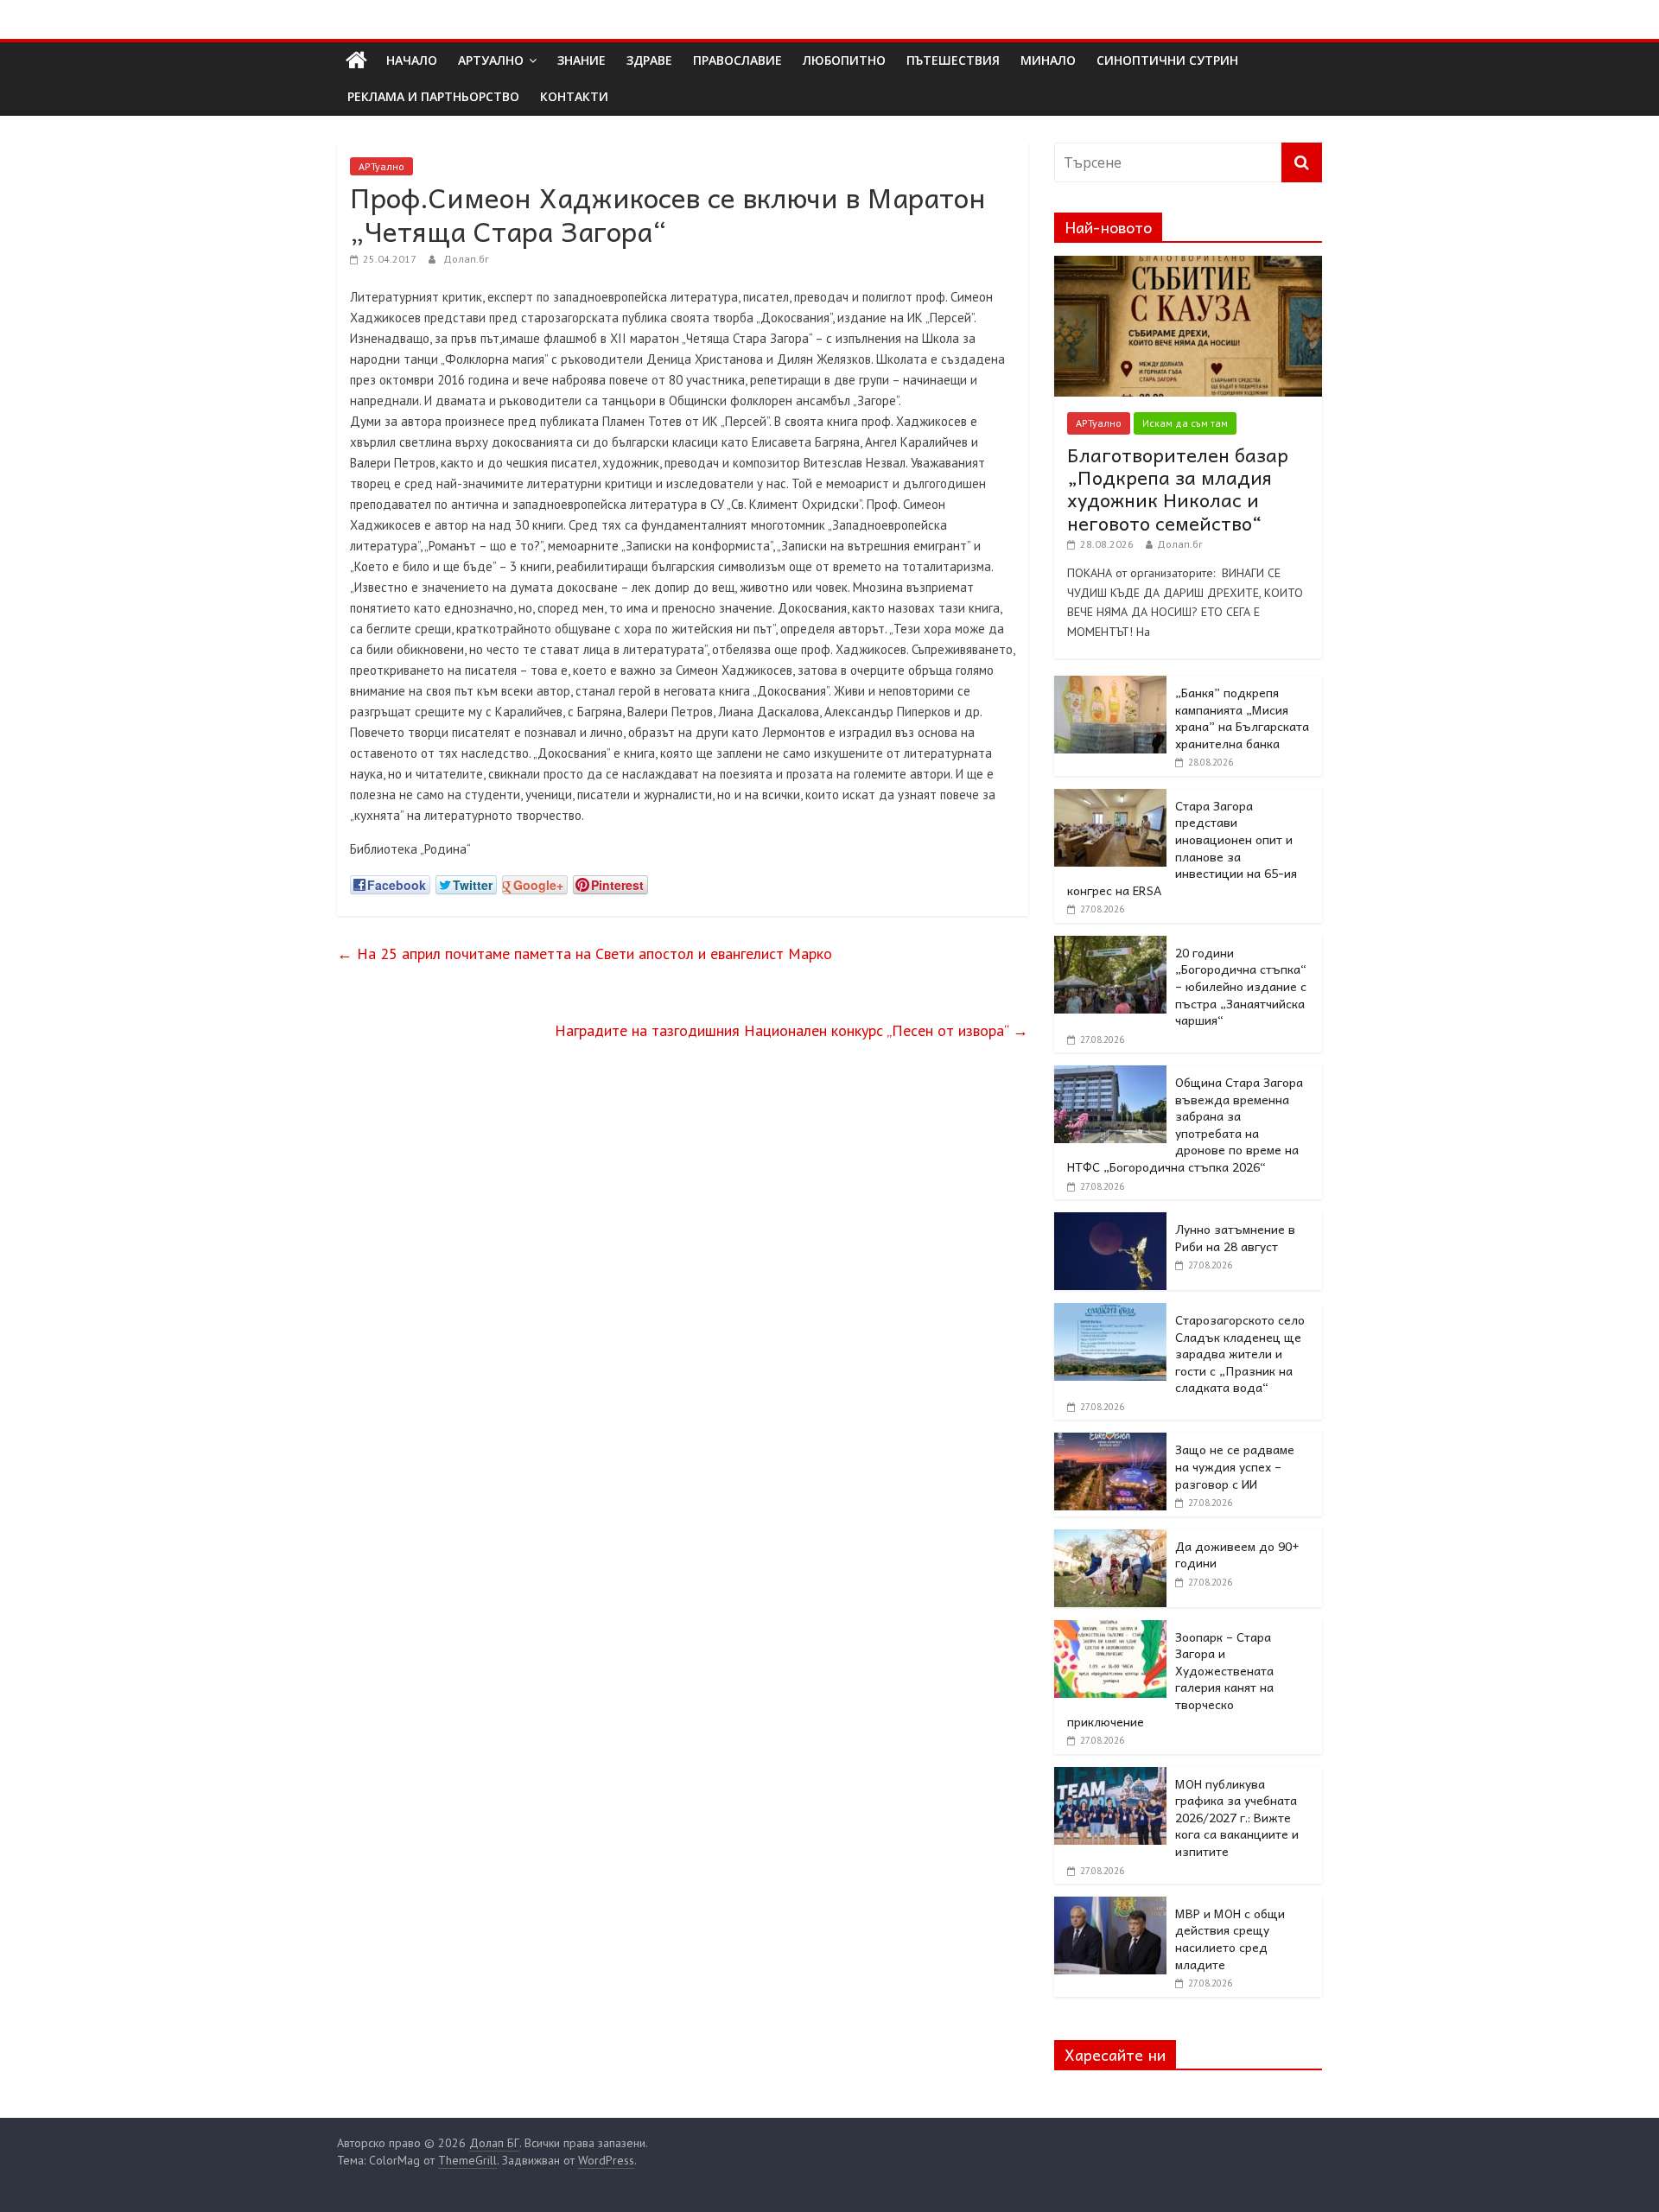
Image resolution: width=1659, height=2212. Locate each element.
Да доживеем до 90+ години (1237, 1554)
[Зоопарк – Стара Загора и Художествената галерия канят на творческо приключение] (1110, 1630)
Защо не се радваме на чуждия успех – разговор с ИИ (1235, 1466)
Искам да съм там (1185, 423)
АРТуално (491, 60)
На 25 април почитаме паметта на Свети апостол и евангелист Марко (585, 953)
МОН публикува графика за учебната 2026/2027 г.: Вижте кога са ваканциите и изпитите (1237, 1817)
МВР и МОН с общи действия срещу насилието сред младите (1230, 1939)
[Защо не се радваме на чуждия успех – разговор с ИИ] (1110, 1442)
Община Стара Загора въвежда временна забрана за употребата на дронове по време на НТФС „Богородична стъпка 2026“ (1185, 1124)
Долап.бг (466, 259)
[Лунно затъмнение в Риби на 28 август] (1110, 1222)
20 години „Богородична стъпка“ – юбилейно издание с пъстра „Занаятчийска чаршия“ (1241, 986)
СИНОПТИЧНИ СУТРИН (1167, 60)
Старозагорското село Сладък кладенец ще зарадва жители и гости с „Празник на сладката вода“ (1240, 1353)
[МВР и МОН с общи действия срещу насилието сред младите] (1110, 1906)
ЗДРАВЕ (649, 60)
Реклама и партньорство (433, 96)
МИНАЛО (1048, 60)
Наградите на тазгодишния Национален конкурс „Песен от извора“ (791, 1030)
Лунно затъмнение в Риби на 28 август (1235, 1237)
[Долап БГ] (356, 60)
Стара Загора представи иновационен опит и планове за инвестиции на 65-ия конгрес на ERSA (1182, 848)
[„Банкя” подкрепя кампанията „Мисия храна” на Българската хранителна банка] (1110, 685)
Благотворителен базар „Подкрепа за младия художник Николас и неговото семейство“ (1178, 489)
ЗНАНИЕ (582, 60)
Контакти (574, 96)
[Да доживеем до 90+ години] (1110, 1539)
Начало (412, 60)
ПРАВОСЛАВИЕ (737, 60)
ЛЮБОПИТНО (844, 60)
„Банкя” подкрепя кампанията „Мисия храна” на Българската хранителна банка (1242, 718)
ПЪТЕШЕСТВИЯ (953, 60)
